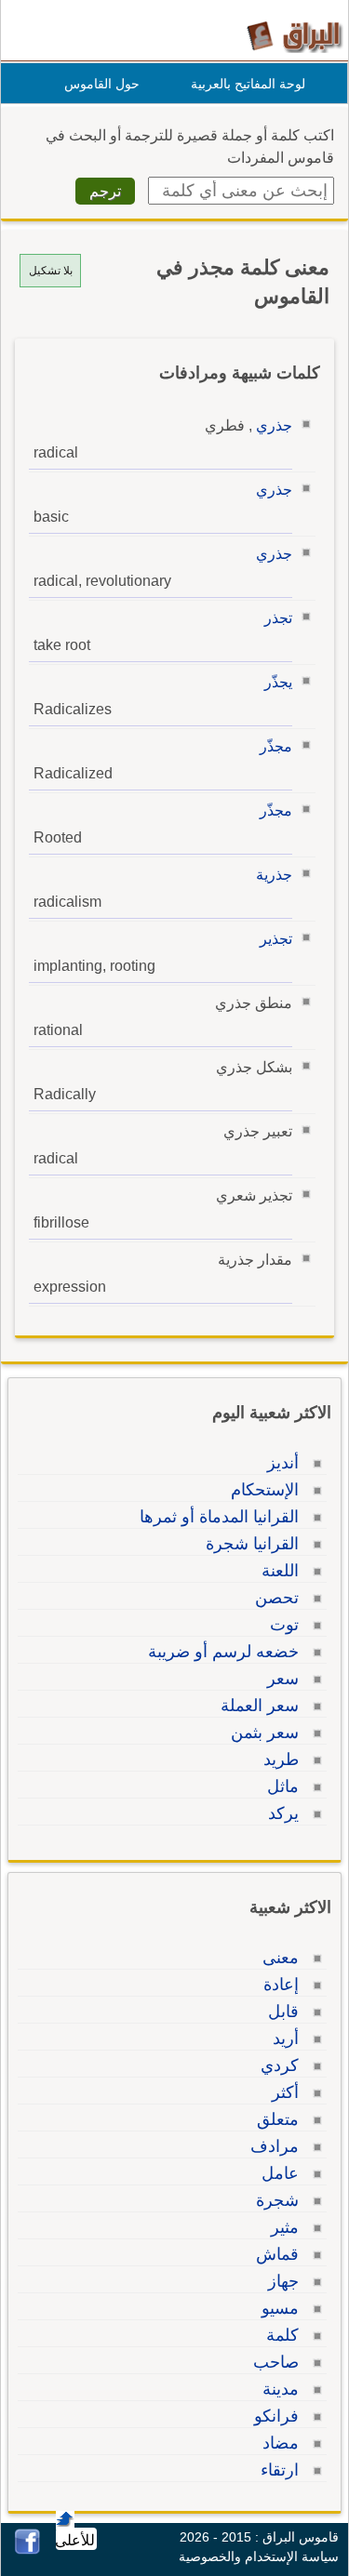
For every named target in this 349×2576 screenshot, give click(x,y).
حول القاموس (102, 84)
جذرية (274, 875)
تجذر (278, 618)
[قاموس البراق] (295, 36)
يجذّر (278, 682)
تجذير (276, 939)
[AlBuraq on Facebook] (27, 2549)
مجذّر (276, 746)
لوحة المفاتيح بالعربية (248, 84)
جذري (274, 425)
